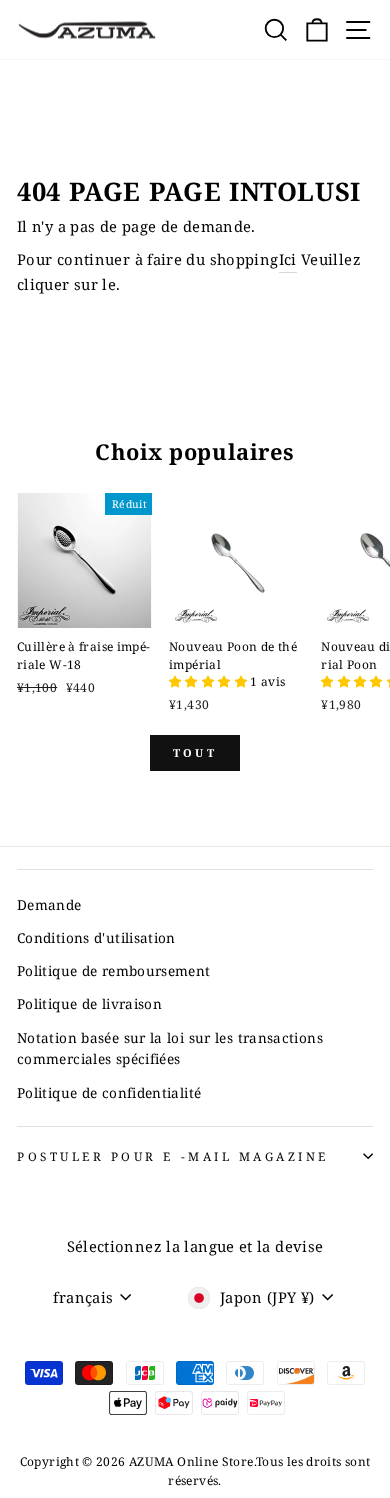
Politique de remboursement (114, 970)
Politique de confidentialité (109, 1092)
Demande (49, 904)
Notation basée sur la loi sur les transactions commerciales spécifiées (170, 1048)
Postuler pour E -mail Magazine (173, 1156)
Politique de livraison (89, 1003)
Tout (195, 752)
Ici (288, 259)
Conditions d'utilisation (96, 937)
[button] (209, 681)
